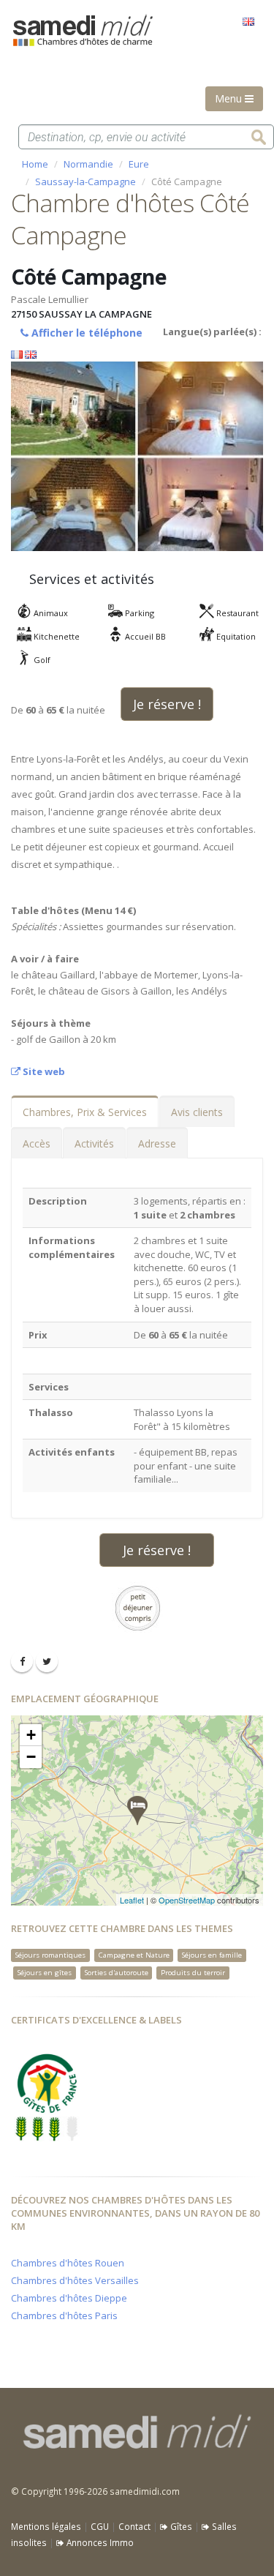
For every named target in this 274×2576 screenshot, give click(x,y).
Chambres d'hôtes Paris (64, 2315)
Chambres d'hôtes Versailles (75, 2280)
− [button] (31, 1757)
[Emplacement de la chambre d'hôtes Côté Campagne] (137, 1811)
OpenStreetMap (187, 1900)
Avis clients (197, 1112)
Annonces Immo (99, 2542)
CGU (100, 2526)
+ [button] (31, 1735)
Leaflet (132, 1900)
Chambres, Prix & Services (85, 1112)
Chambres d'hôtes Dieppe (69, 2298)
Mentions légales (46, 2526)
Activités (94, 1143)
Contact (134, 2526)
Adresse (157, 1143)
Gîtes (180, 2526)
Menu (230, 98)
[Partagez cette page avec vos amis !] (22, 1661)
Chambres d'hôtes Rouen (68, 2263)
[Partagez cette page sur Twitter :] (47, 1661)
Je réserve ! (167, 704)
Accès (37, 1143)
